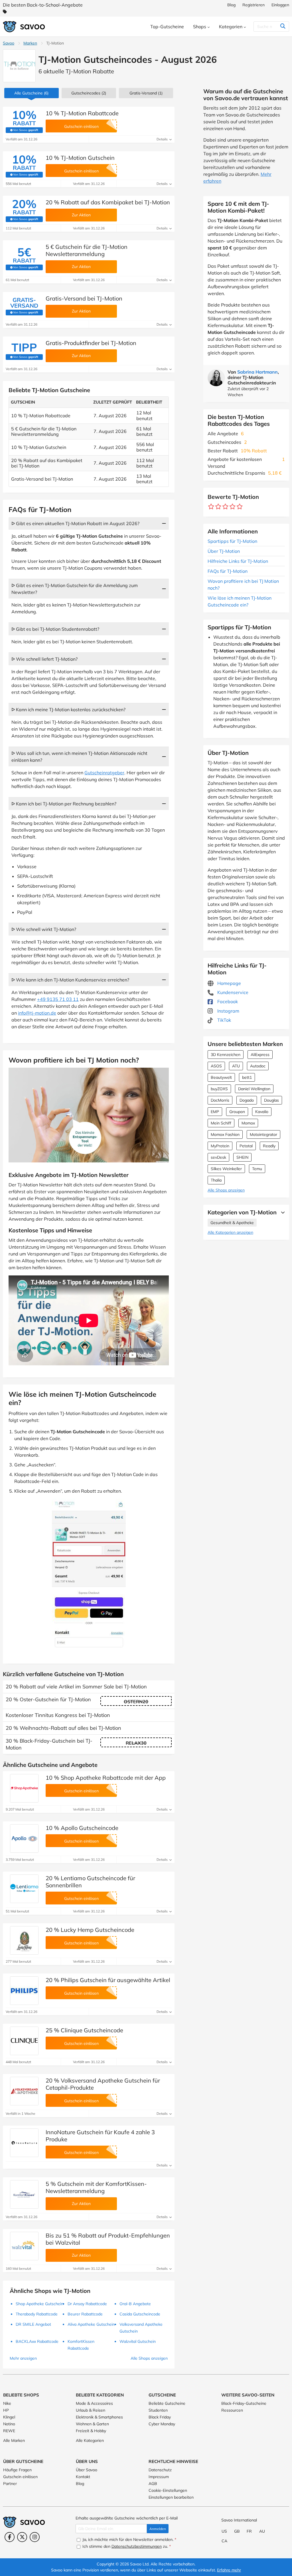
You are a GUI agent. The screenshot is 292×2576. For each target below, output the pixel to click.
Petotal (246, 1146)
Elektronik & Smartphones (99, 2417)
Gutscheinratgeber (104, 773)
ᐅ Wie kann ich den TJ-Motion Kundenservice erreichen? (70, 980)
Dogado (247, 1100)
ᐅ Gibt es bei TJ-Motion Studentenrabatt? (55, 629)
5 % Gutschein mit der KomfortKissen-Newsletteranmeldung (96, 2187)
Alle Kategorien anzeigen (230, 1232)
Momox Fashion (225, 1134)
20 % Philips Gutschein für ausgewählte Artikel (108, 1980)
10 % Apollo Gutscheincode (82, 1828)
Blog (231, 5)
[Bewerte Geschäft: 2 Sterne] (218, 507)
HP (6, 2410)
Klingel (9, 2417)
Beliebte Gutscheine (167, 2403)
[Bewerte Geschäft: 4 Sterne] (233, 507)
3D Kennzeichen (226, 1055)
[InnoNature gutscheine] (24, 2143)
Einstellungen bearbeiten (171, 2497)
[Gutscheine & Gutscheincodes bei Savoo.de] (24, 27)
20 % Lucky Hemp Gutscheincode (90, 1930)
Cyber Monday (162, 2424)
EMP (215, 1112)
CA (224, 2541)
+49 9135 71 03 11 (58, 999)
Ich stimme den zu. (126, 2546)
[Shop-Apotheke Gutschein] (24, 1788)
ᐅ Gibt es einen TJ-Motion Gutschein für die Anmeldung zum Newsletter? (75, 589)
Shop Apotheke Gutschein (39, 2304)
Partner (10, 2484)
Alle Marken (14, 2440)
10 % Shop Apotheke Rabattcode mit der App (106, 1778)
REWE (9, 2431)
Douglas (271, 1100)
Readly (269, 1146)
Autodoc (258, 1066)
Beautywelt (221, 1077)
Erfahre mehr (229, 2570)
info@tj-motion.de (37, 1013)
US (224, 2531)
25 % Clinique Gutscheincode (84, 2030)
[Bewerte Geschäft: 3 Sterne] (225, 507)
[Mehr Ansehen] (281, 1212)
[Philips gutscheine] (24, 1991)
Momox (248, 1123)
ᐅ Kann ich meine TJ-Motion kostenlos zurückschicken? (68, 709)
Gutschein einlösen (20, 2477)
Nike (7, 2403)
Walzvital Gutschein (138, 2341)
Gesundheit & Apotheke (232, 1223)
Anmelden (158, 2529)
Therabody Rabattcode (37, 2314)
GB (237, 2531)
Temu (257, 1169)
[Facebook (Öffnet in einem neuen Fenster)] (10, 2537)
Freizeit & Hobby (91, 2431)
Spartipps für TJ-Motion (232, 541)
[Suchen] (283, 27)
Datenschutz (160, 2470)
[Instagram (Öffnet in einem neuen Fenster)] (35, 2537)
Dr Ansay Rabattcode (87, 2304)
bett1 (247, 1077)
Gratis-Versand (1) (146, 93)
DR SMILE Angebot (33, 2324)
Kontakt (83, 2477)
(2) (89, 93)
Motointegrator (263, 1134)
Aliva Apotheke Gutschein (91, 2324)
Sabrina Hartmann (257, 372)
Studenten (158, 2410)
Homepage (229, 983)
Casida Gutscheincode (140, 2314)
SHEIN (242, 1157)
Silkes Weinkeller (226, 1169)
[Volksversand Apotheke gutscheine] (24, 2091)
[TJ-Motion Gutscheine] (19, 66)
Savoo (9, 43)
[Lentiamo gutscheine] (24, 1889)
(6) (31, 93)
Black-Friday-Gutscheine (244, 2403)
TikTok (224, 1020)
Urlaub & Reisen (91, 2410)
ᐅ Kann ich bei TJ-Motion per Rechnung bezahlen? (64, 804)
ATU (236, 1066)
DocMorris (220, 1100)
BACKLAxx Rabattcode (37, 2341)
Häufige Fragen (17, 2470)
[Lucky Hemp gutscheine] (24, 1940)
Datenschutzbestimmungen (137, 2546)
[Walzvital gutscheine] (24, 2246)
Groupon (237, 1112)
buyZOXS (219, 1089)
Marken (30, 43)
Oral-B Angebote (135, 2304)
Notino (9, 2424)
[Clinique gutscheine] (24, 2041)
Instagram (228, 1011)
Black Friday (160, 2417)
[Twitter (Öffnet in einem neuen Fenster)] (22, 2537)
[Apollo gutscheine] (24, 1839)
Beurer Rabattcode (85, 2314)
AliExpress (260, 1055)
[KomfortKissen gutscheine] (24, 2194)
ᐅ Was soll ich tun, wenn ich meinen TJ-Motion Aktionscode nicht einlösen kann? (79, 757)
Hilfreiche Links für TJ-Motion (238, 561)
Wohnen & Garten (92, 2424)
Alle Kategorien (90, 2440)
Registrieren (254, 5)
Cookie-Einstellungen (168, 2490)
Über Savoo (87, 2470)
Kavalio (262, 1112)
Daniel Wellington (254, 1089)
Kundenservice (232, 992)
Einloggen (280, 5)
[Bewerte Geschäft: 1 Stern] (211, 507)
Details (163, 139)
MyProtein (220, 1146)
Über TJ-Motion (224, 551)
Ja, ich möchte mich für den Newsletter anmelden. (129, 2539)
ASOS (216, 1066)
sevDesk (218, 1157)
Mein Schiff (221, 1123)
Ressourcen (232, 2410)
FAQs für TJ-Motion (228, 571)
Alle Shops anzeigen (226, 1190)
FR (249, 2531)
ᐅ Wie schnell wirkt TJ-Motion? (44, 929)
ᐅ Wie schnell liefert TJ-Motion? (44, 659)
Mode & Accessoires (94, 2403)
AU (262, 2531)
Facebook (227, 1001)
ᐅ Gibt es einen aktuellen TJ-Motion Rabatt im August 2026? (75, 523)
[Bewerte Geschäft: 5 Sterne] (240, 507)
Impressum (159, 2477)
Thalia (216, 1180)
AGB (153, 2484)
